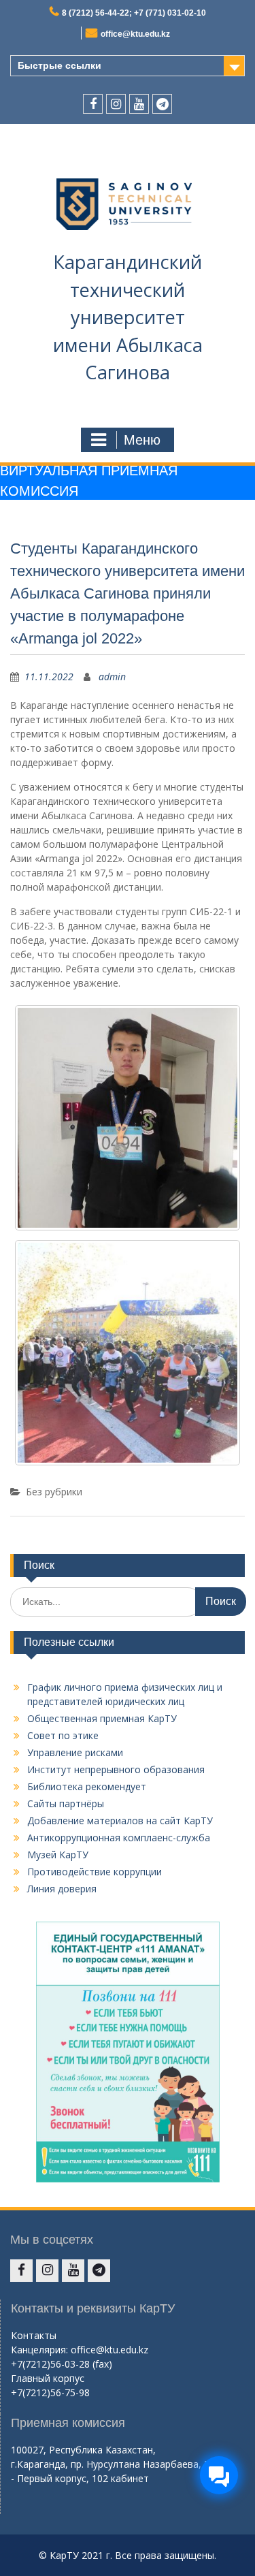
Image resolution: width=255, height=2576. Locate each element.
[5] (128, 1353)
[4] (128, 1118)
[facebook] (93, 104)
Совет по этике (63, 1735)
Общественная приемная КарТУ (102, 1718)
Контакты (34, 2335)
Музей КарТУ (58, 1855)
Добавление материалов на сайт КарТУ (120, 1820)
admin (112, 677)
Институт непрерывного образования (116, 1769)
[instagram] (116, 104)
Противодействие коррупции (95, 1872)
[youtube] (139, 104)
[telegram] (162, 104)
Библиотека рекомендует (87, 1786)
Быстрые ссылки (60, 65)
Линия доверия (62, 1889)
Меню (142, 440)
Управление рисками (75, 1752)
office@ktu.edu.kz (135, 34)
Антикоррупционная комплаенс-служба (119, 1838)
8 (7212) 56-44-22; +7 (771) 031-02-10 (134, 13)
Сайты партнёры (66, 1803)
